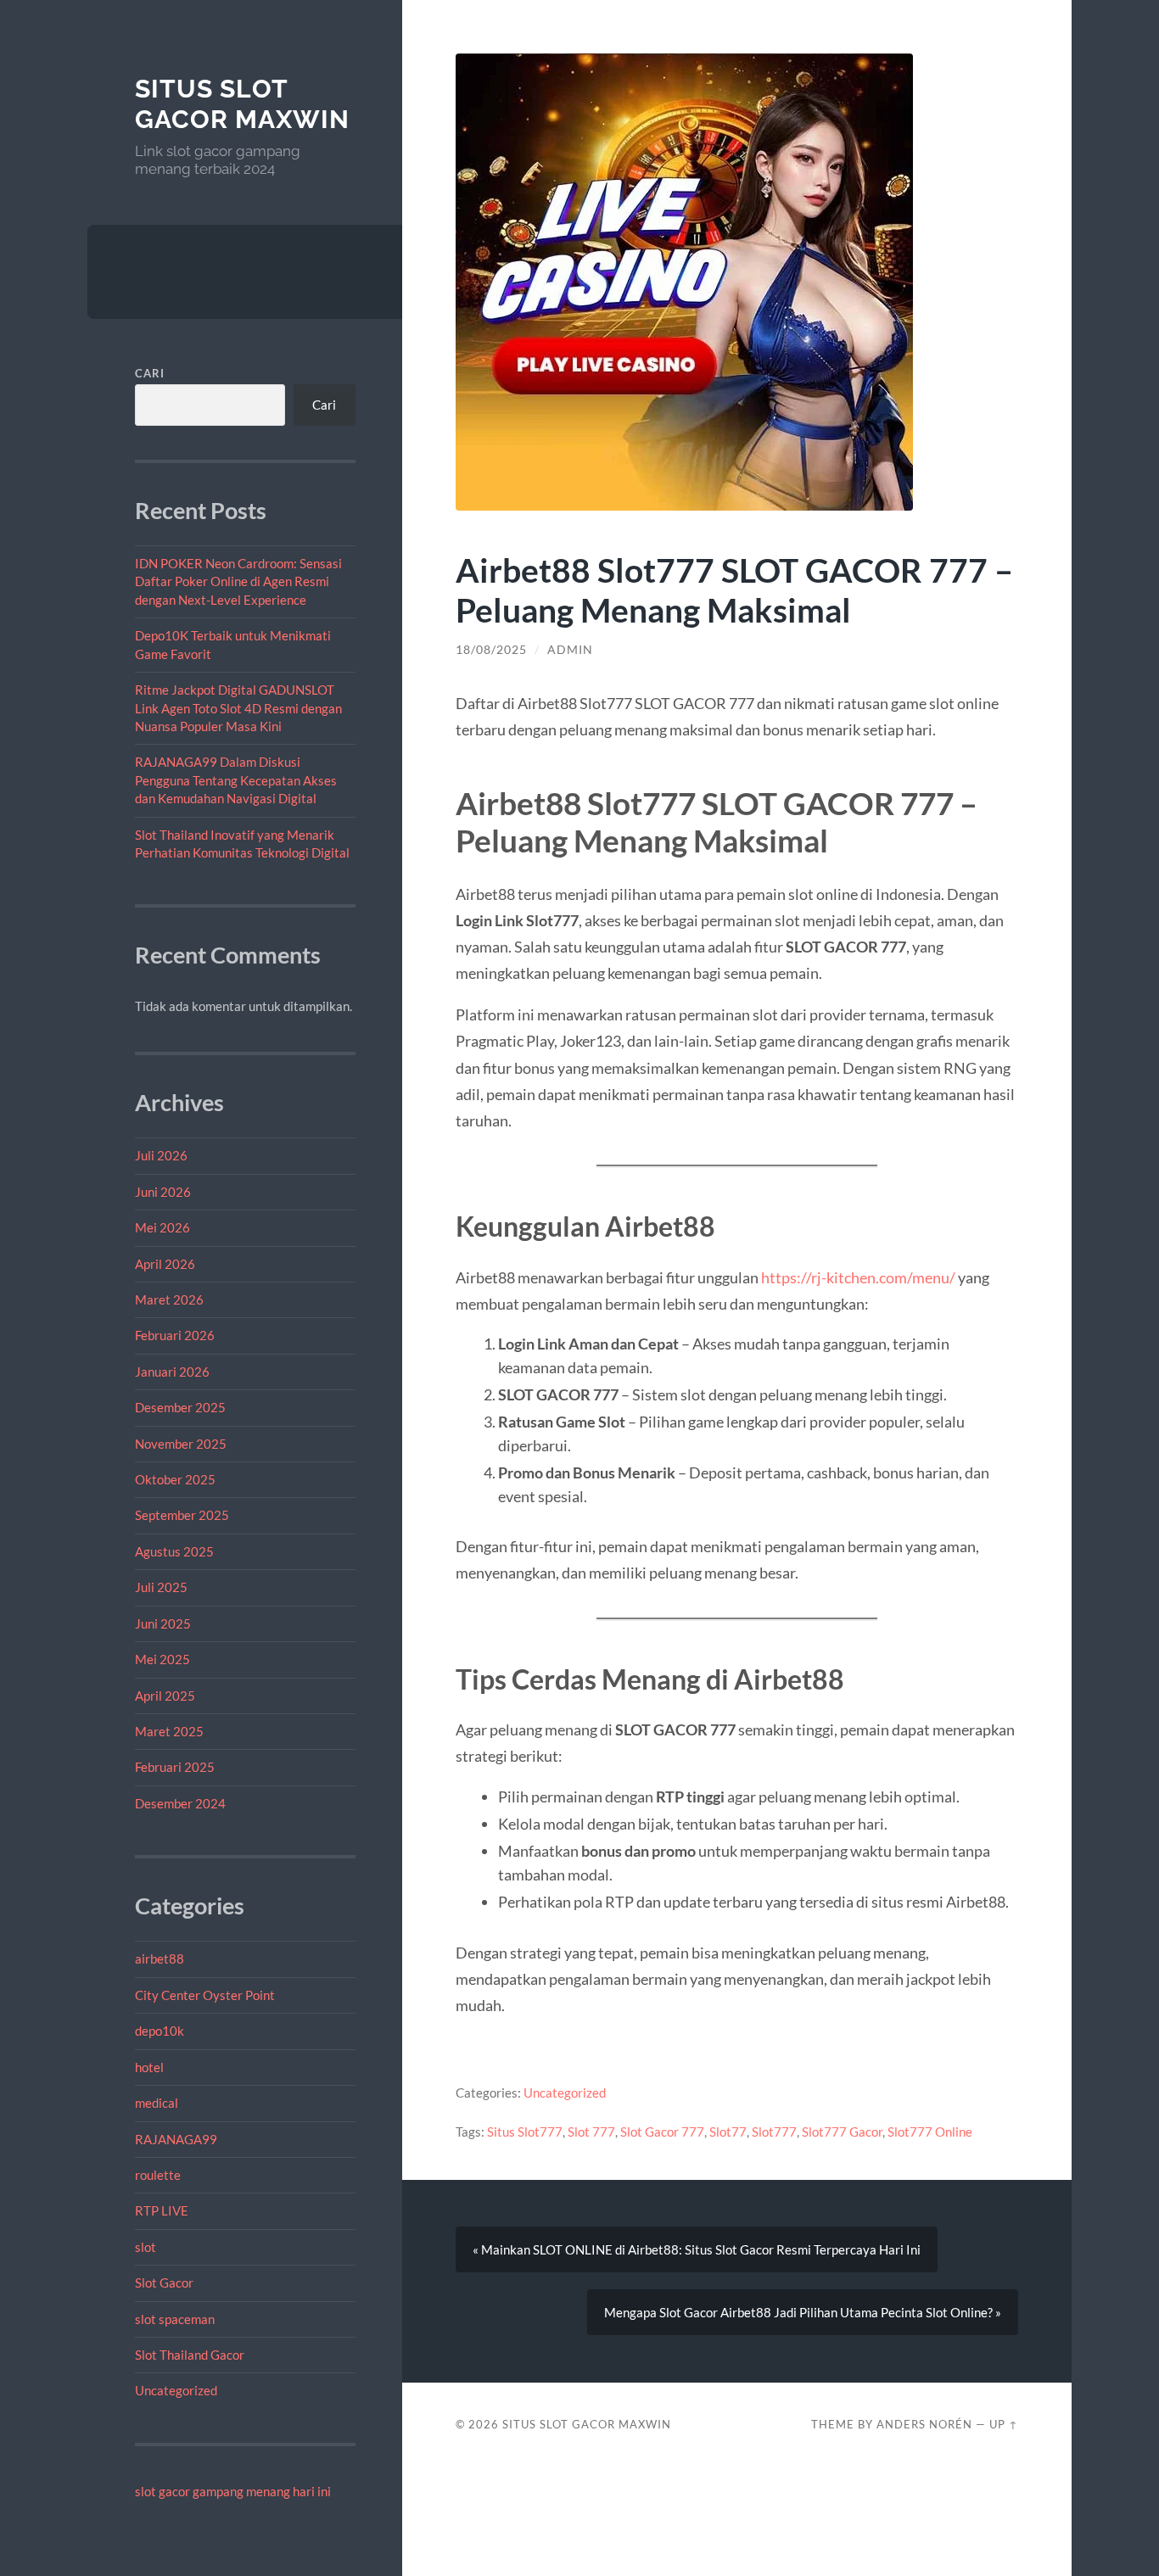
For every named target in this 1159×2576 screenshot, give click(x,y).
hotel (149, 2067)
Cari (150, 373)
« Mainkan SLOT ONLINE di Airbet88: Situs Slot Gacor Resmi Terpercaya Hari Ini (697, 2249)
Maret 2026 (169, 1299)
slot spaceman (175, 2319)
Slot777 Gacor (842, 2132)
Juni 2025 (163, 1623)
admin (570, 650)
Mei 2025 (162, 1659)
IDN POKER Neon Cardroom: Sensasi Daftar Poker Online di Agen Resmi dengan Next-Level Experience (238, 581)
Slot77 (728, 2132)
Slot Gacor (164, 2283)
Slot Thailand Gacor (190, 2355)
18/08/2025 (491, 650)
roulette (158, 2175)
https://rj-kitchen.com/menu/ (858, 1277)
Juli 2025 (161, 1587)
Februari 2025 (175, 1767)
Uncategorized (176, 2390)
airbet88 (160, 1959)
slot (146, 2247)
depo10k (160, 2031)
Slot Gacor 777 (662, 2132)
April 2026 (165, 1264)
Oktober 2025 (175, 1479)
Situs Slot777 (525, 2132)
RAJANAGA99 (176, 2139)
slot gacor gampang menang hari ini (233, 2491)
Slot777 (774, 2132)
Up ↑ (1004, 2424)
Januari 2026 (172, 1372)
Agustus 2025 (174, 1551)
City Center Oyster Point (205, 1995)
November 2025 (181, 1444)
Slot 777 (591, 2132)
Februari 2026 (175, 1335)
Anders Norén (924, 2424)
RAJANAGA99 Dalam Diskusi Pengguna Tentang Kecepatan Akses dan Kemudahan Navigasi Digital (236, 780)
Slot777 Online (930, 2132)
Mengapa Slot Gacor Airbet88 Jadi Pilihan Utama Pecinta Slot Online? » (803, 2312)
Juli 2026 (161, 1155)
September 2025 (182, 1515)
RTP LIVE (162, 2210)
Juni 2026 (163, 1192)
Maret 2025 (169, 1731)
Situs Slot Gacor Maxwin (242, 104)
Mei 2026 (162, 1227)
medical (157, 2103)
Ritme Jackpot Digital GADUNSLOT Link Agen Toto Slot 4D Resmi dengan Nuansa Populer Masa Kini (238, 708)
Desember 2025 (180, 1407)
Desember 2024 (180, 1803)
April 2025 (165, 1696)
